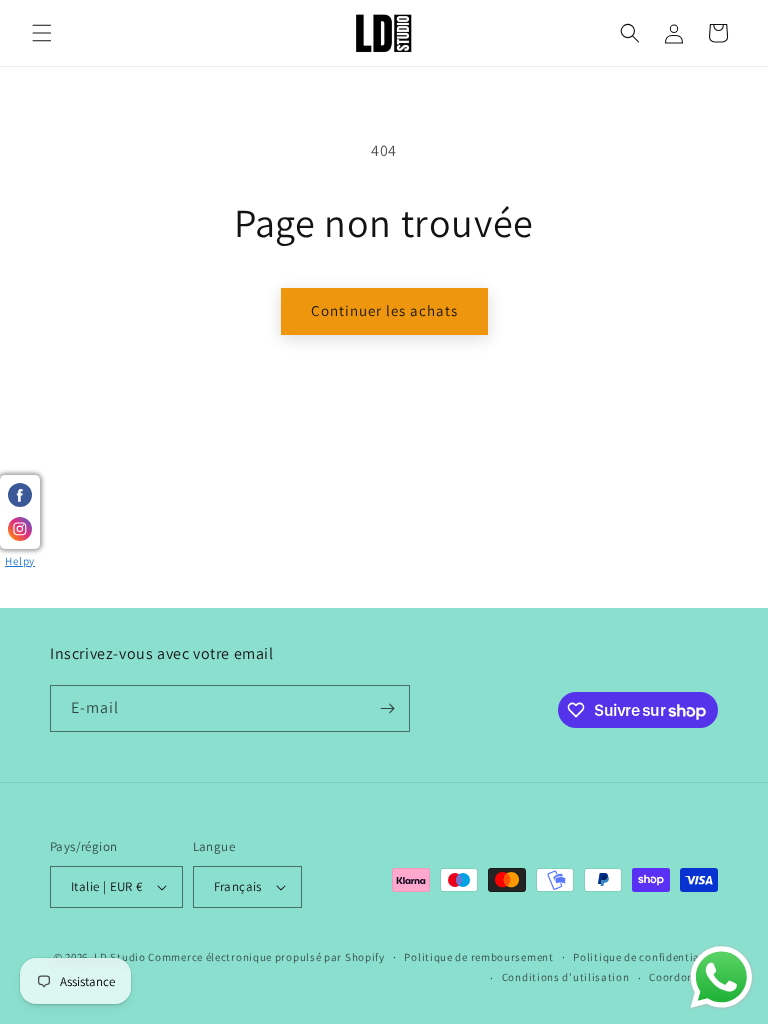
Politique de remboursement (478, 957)
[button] (42, 33)
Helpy (20, 561)
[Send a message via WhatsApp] (721, 977)
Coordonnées (683, 977)
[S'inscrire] (387, 708)
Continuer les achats (384, 310)
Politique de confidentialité (645, 957)
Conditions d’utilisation (566, 977)
